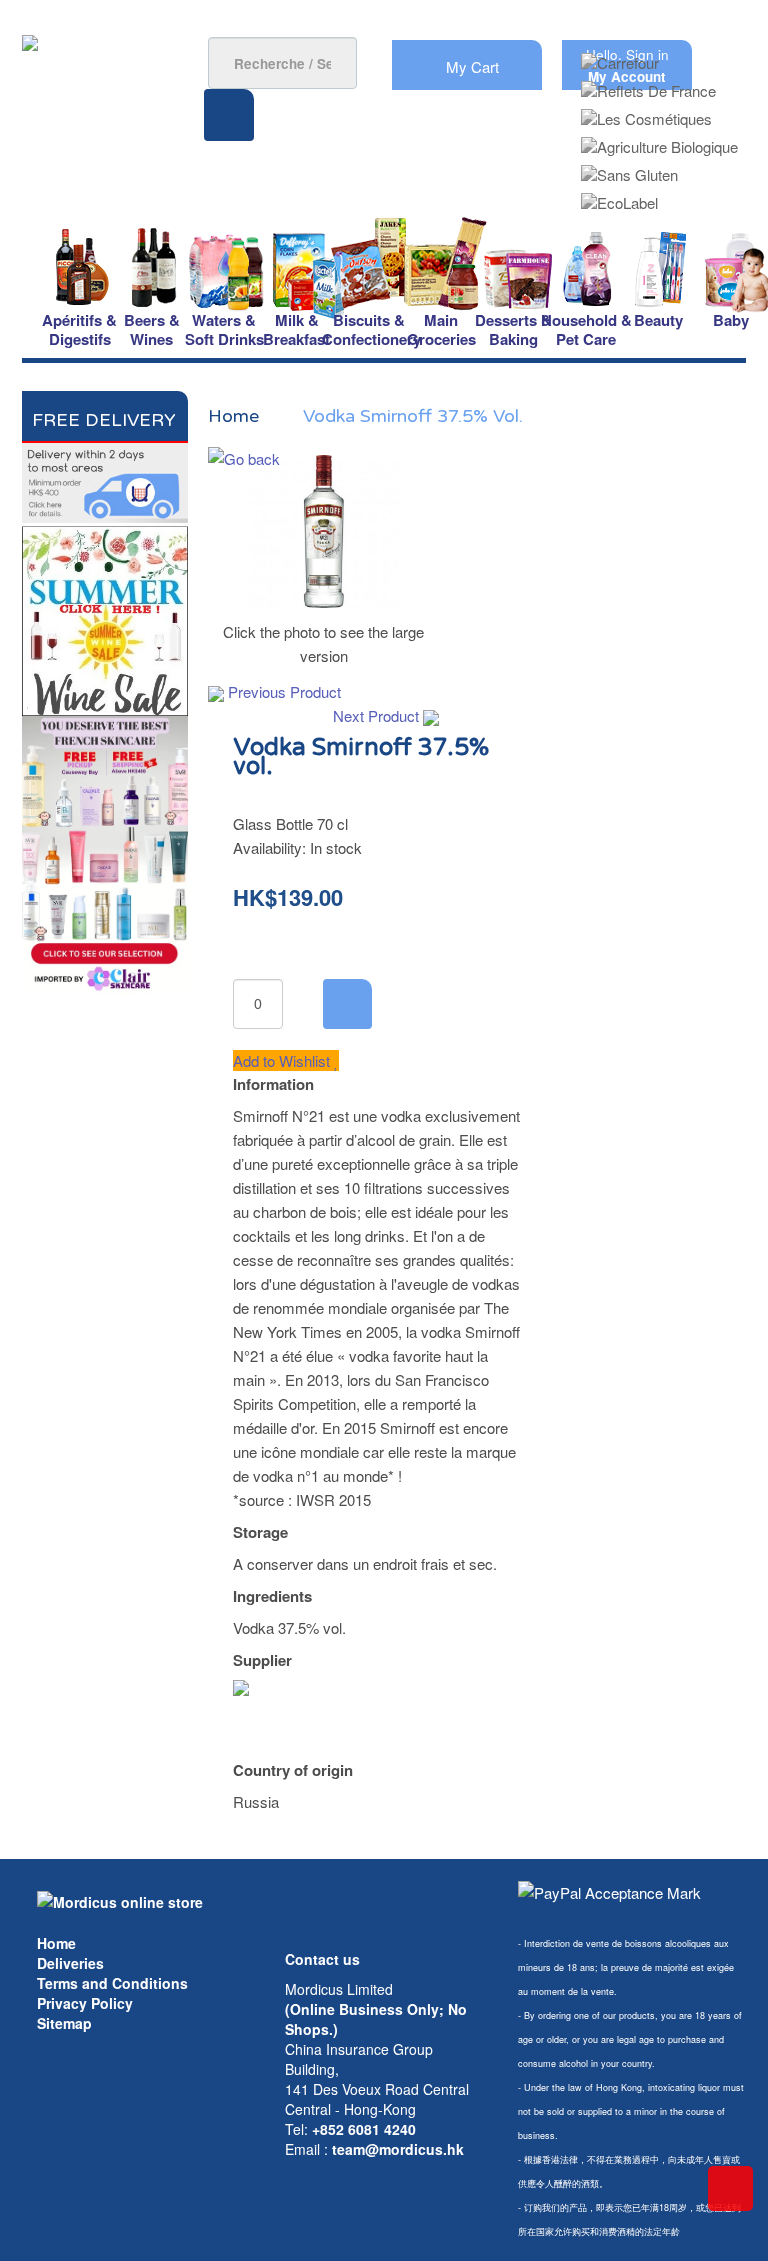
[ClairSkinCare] (105, 853)
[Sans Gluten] (629, 168)
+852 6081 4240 (364, 2129)
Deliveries (70, 1963)
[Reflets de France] (648, 84)
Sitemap (64, 2023)
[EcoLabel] (619, 196)
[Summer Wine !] (105, 617)
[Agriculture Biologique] (659, 140)
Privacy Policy (85, 2003)
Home (56, 1943)
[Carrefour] (620, 56)
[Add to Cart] (347, 1004)
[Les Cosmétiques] (646, 112)
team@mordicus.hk (398, 2149)
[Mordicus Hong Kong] (120, 1900)
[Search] (229, 115)
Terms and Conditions (112, 1983)
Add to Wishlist (283, 1060)
